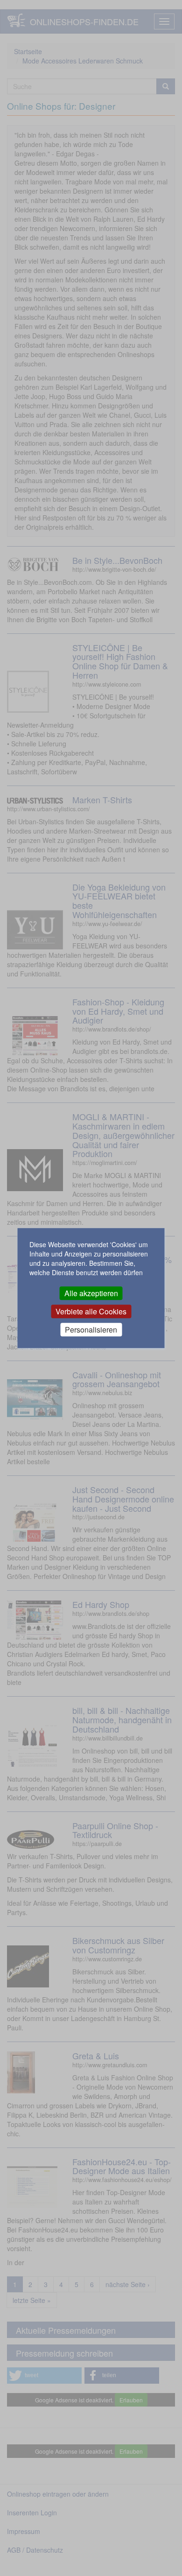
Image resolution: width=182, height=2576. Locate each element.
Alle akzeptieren (91, 1293)
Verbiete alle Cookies (91, 1311)
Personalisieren (91, 1330)
